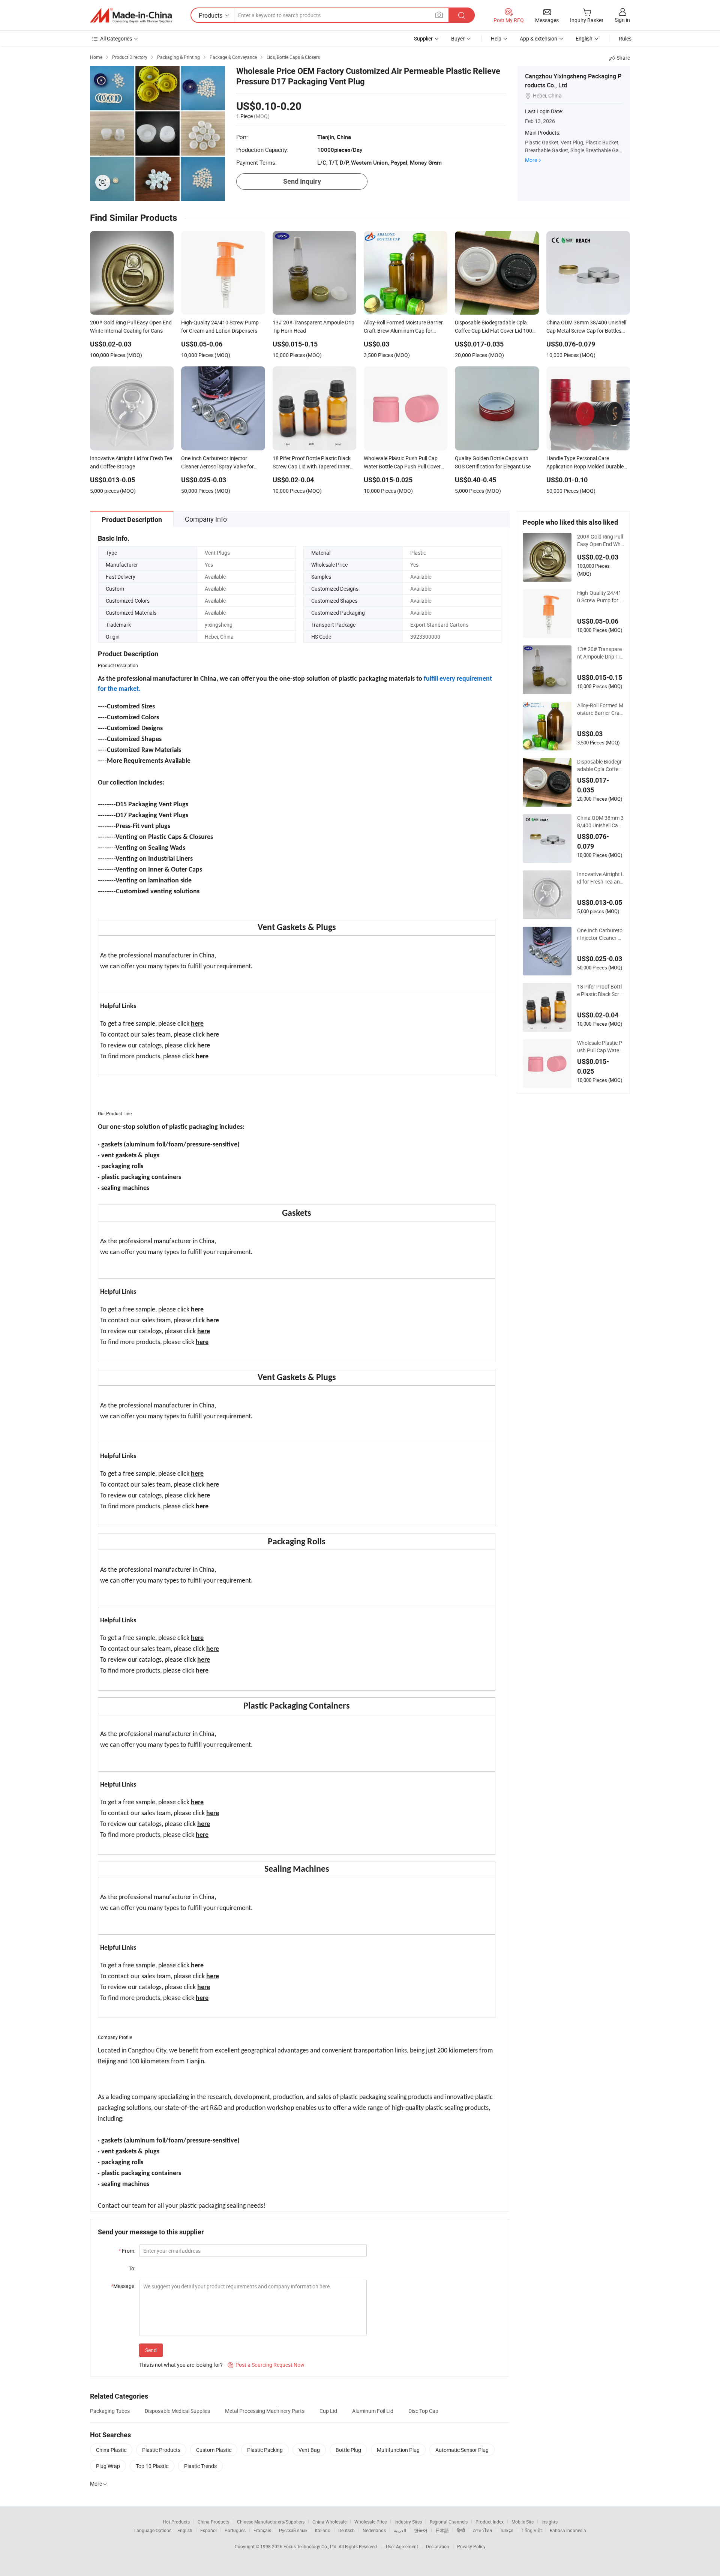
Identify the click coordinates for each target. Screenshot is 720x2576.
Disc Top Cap (423, 2411)
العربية (400, 2530)
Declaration (438, 2546)
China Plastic (111, 2450)
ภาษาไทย (482, 2530)
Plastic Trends (200, 2466)
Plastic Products (161, 2450)
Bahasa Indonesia (568, 2530)
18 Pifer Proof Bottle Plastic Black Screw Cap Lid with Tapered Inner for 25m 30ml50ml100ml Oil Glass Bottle (601, 990)
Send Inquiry (302, 181)
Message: (123, 2286)
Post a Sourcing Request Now (266, 2365)
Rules (625, 38)
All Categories (116, 38)
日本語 (442, 2530)
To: (132, 2268)
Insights (550, 2522)
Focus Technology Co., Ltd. (311, 2546)
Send (151, 2350)
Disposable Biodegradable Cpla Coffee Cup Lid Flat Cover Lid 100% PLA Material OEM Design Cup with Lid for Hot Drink (600, 765)
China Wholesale (329, 2522)
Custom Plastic (214, 2450)
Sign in (622, 20)
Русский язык (293, 2530)
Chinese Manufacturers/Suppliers (271, 2522)
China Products (213, 2522)
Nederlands (374, 2530)
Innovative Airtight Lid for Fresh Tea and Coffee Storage (601, 878)
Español (208, 2530)
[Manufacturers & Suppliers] (131, 15)
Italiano (323, 2530)
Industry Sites (408, 2522)
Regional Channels (449, 2522)
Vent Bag (309, 2450)
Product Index (490, 2522)
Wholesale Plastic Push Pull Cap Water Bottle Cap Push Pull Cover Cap (600, 1047)
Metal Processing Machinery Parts (265, 2411)
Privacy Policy (471, 2546)
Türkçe (506, 2530)
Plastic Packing (265, 2450)
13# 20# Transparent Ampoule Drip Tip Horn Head (600, 653)
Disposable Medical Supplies (177, 2411)
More (531, 160)
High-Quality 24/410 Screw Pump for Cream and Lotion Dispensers (600, 597)
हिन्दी (461, 2530)
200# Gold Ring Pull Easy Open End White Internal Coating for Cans (600, 540)
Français (262, 2530)
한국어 (421, 2530)
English (185, 2530)
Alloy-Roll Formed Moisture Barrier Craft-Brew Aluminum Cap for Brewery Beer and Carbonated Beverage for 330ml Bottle (601, 709)
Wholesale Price (370, 2522)
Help (496, 38)
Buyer (458, 38)
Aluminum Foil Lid (373, 2411)
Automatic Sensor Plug (462, 2450)
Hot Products (176, 2522)
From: (127, 2251)
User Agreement (402, 2546)
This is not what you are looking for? (181, 2365)
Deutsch (346, 2530)
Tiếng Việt (531, 2530)
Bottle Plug (348, 2450)
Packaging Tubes (110, 2411)
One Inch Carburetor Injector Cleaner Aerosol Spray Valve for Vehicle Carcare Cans (600, 934)
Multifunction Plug (398, 2450)
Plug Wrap (108, 2466)
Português (235, 2530)
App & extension (538, 38)
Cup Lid (328, 2411)
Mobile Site (523, 2522)
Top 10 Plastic (152, 2466)
